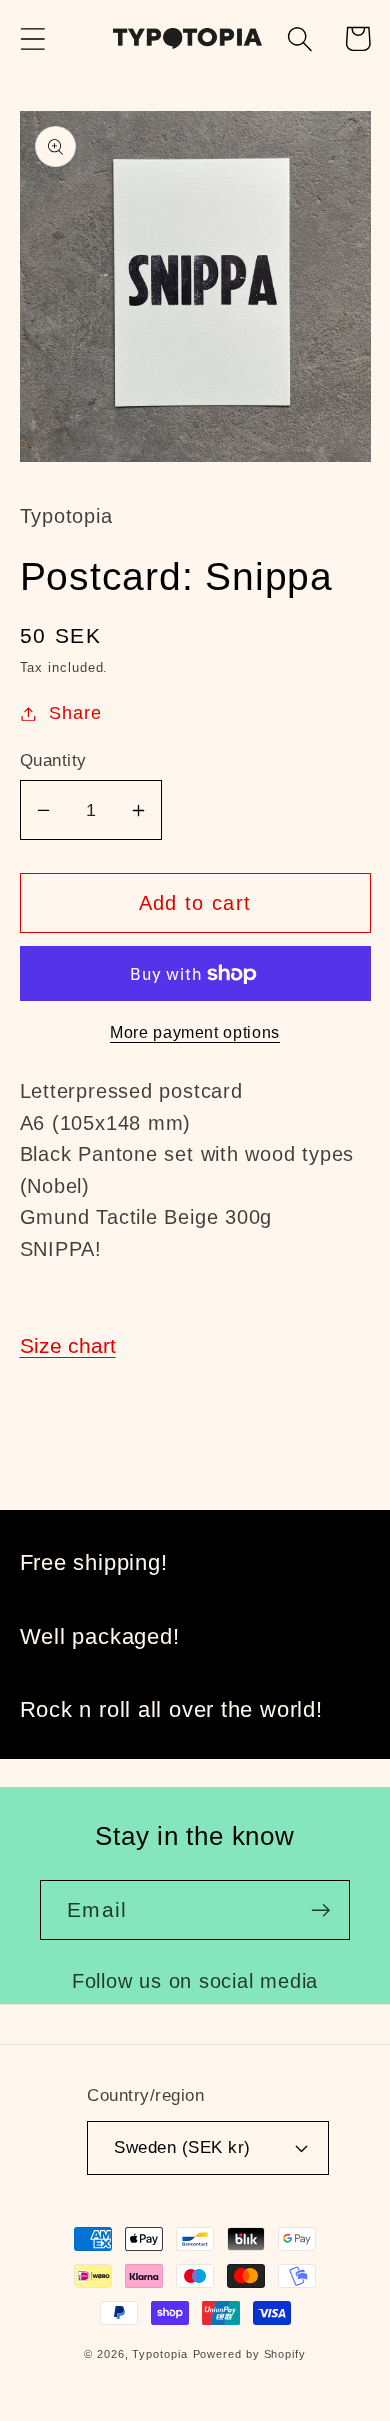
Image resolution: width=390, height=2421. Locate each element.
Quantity (53, 760)
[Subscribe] (320, 1910)
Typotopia (159, 2354)
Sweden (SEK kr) (182, 2147)
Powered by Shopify (249, 2354)
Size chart (68, 1345)
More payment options (195, 1032)
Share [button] (75, 713)
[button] (32, 38)
